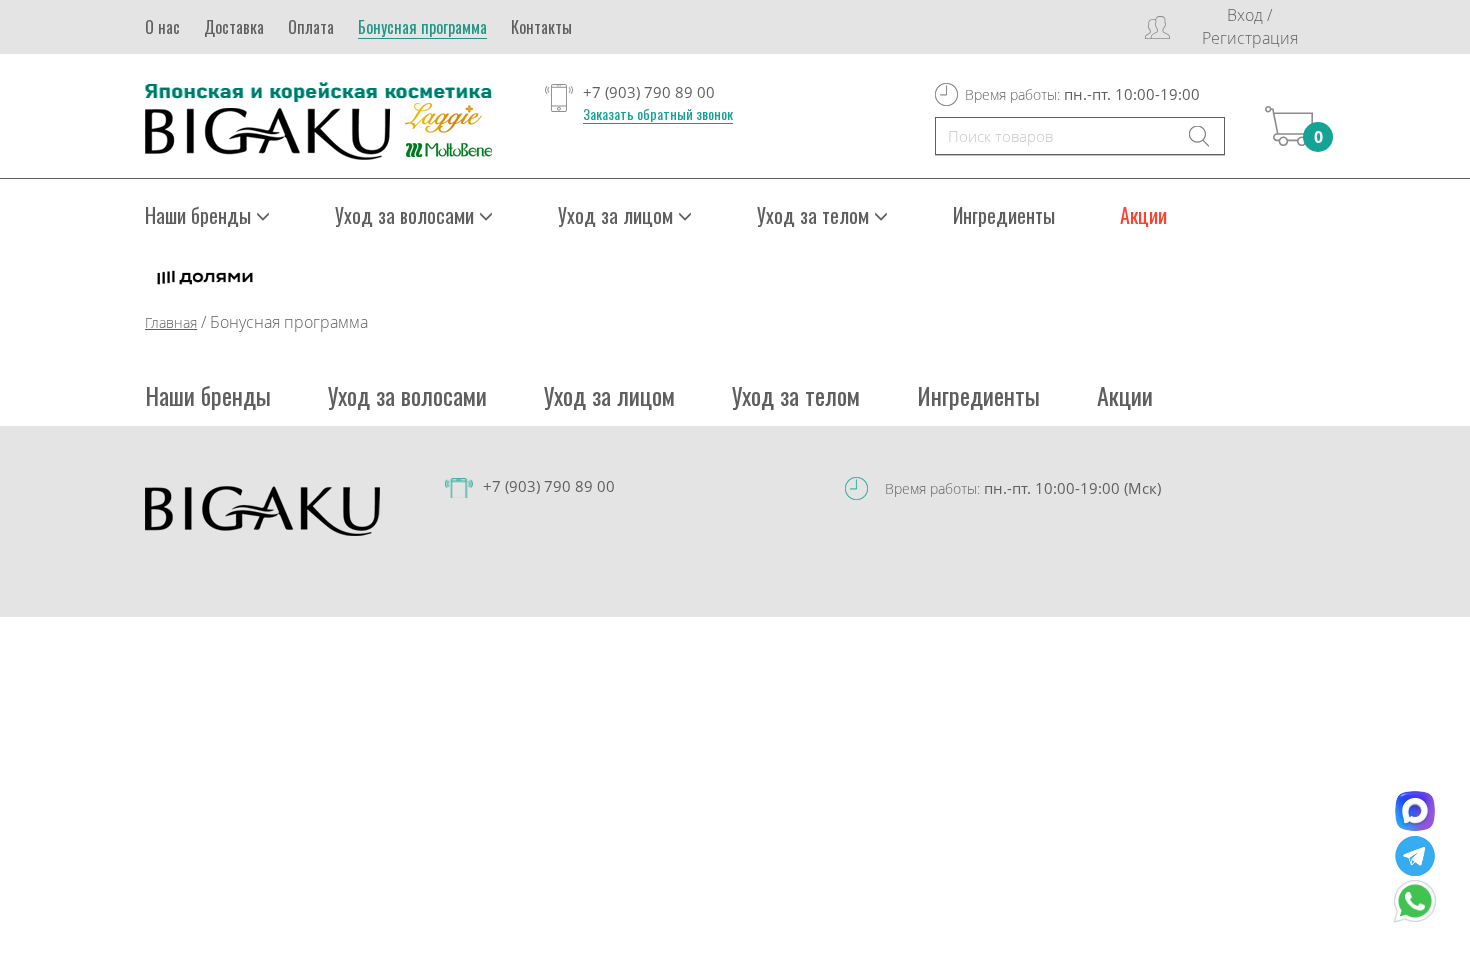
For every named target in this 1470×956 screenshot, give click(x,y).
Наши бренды (208, 395)
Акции (1143, 215)
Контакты (541, 27)
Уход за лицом (609, 395)
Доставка (234, 27)
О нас (162, 27)
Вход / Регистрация (1250, 26)
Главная (171, 322)
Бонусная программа (422, 27)
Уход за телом (796, 395)
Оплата (311, 27)
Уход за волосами (407, 395)
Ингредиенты (1004, 215)
